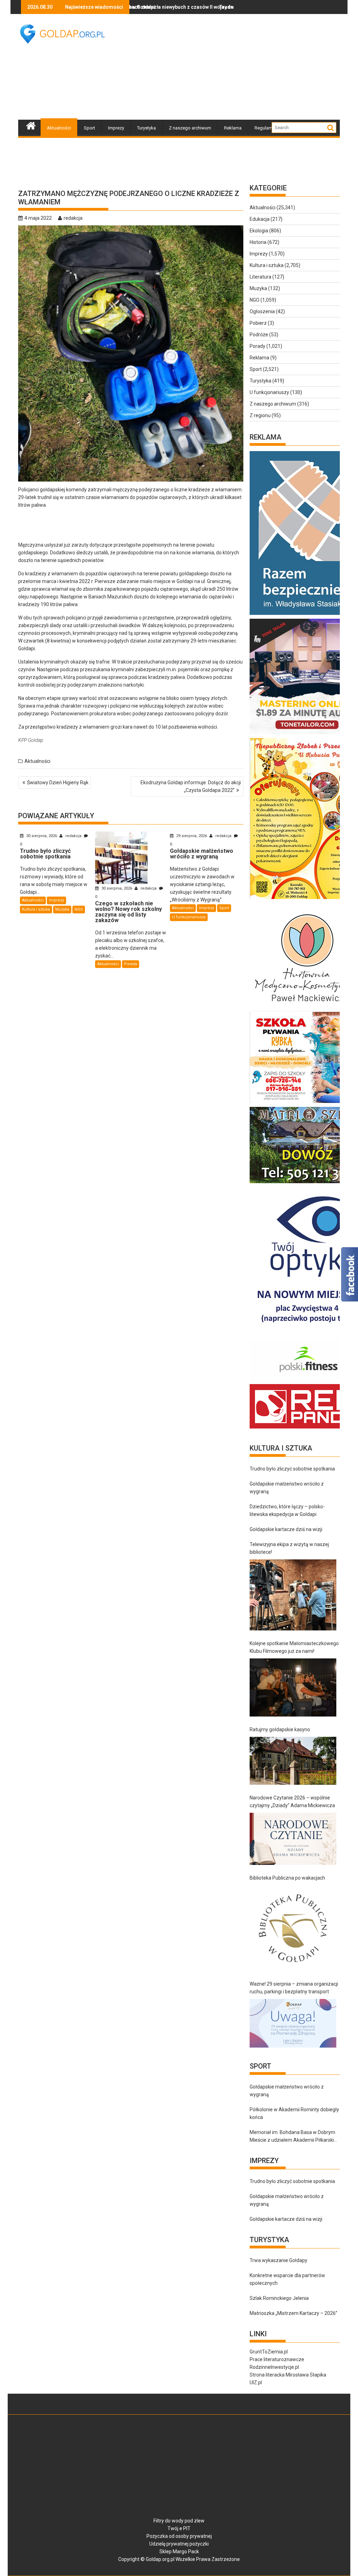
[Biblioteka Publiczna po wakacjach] (293, 1928)
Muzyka (62, 909)
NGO (79, 909)
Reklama (233, 128)
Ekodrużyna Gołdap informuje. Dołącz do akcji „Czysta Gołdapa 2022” (191, 786)
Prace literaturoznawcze (277, 2359)
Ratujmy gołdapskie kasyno (280, 1729)
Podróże (259, 335)
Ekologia (259, 231)
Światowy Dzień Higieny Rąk (58, 782)
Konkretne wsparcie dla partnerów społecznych (287, 2279)
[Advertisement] (239, 66)
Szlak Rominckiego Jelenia (279, 2298)
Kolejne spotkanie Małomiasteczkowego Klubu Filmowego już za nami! (294, 1647)
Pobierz (258, 323)
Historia (258, 242)
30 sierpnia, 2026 (42, 836)
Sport (89, 128)
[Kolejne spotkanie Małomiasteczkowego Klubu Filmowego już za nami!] (293, 1687)
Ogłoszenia (262, 311)
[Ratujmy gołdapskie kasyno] (293, 1761)
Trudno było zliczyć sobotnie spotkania (202, 7)
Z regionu (260, 415)
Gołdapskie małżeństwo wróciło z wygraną (287, 1488)
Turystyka (146, 128)
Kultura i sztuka (36, 909)
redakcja (73, 218)
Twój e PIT (179, 2528)
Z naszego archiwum (190, 128)
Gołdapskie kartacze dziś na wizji (286, 1529)
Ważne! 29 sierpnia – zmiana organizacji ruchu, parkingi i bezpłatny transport (294, 1988)
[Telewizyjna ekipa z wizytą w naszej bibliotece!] (293, 1595)
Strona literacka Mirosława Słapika (288, 2375)
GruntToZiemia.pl (269, 2352)
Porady (131, 964)
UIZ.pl (256, 2382)
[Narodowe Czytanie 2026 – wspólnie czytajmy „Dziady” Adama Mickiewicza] (293, 1839)
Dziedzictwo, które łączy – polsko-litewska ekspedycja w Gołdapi (287, 1510)
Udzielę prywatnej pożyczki (179, 2544)
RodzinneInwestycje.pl (274, 2367)
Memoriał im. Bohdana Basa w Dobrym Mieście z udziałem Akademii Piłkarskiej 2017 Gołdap (294, 2137)
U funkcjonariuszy (189, 917)
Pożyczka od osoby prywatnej (179, 2536)
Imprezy (116, 128)
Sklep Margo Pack (179, 2552)
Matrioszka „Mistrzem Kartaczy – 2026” (293, 2313)
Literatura (260, 277)
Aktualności (59, 128)
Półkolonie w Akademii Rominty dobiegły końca (294, 2113)
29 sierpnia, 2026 (192, 836)
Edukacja (260, 219)
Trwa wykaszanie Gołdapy (278, 2260)
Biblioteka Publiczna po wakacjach (287, 1878)
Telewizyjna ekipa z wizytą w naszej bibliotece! (289, 1548)
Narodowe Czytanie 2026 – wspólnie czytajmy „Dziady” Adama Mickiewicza (292, 1802)
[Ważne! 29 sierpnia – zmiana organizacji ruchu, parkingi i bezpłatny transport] (293, 2023)
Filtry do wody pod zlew (179, 2521)
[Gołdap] (31, 125)
